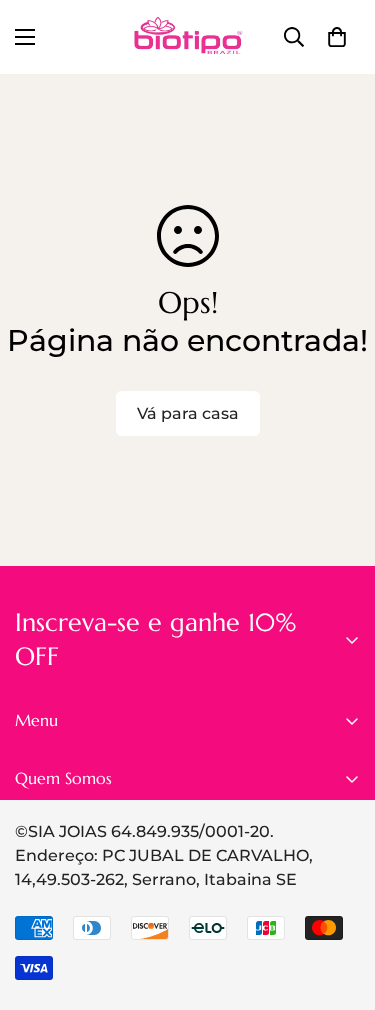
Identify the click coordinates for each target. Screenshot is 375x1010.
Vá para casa (188, 413)
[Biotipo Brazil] (188, 37)
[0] (337, 37)
